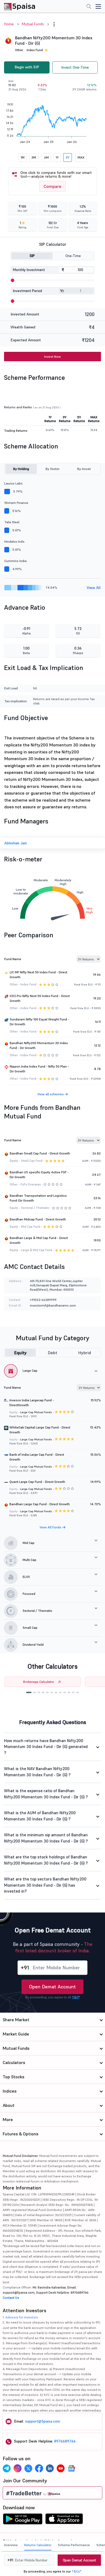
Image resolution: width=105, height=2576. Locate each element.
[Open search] (89, 7)
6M (46, 157)
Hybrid (85, 1353)
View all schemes (51, 1094)
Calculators (14, 2062)
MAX (81, 157)
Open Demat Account (52, 1987)
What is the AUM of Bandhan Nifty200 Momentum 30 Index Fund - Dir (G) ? (40, 1816)
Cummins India (15, 561)
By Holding (21, 469)
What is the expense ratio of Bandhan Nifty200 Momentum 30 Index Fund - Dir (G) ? (46, 1794)
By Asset (84, 469)
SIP (32, 256)
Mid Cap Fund (31, 1227)
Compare (52, 186)
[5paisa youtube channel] (61, 2468)
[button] (29, 1692)
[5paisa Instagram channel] (17, 2468)
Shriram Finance (16, 503)
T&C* (76, 1997)
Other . (20, 50)
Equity (20, 1353)
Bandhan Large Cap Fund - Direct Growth (40, 1504)
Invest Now (52, 357)
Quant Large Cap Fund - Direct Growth (37, 1482)
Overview (11, 2545)
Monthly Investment (29, 270)
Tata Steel (12, 522)
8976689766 (65, 2441)
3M (34, 157)
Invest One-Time (75, 67)
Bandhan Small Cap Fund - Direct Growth (40, 1153)
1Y (57, 157)
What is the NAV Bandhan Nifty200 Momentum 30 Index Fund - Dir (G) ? (37, 1772)
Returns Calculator (38, 2545)
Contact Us (11, 2298)
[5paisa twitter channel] (28, 2468)
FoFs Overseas (31, 1184)
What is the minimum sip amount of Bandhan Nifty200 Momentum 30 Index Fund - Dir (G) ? (46, 1838)
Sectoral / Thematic (35, 1208)
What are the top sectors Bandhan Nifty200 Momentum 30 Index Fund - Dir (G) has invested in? (45, 1885)
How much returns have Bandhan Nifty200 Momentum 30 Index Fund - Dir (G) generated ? (46, 1747)
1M (23, 157)
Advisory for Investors (22, 2317)
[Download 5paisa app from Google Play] (23, 2520)
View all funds (51, 1527)
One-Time (73, 256)
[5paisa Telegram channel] (7, 2468)
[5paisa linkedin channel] (50, 2468)
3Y (68, 157)
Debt (53, 1353)
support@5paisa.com (43, 2421)
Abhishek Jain (16, 843)
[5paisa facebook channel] (39, 2468)
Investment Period (27, 291)
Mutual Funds (33, 24)
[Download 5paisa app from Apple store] (64, 2520)
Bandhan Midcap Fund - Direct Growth (38, 1219)
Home (9, 24)
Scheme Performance (74, 2545)
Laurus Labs (13, 483)
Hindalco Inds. (15, 541)
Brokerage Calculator (39, 1682)
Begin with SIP (27, 67)
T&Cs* (76, 2571)
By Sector (52, 469)
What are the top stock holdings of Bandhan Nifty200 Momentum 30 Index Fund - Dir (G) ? (46, 1860)
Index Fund (35, 50)
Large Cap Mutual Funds (36, 1412)
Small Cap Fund (32, 1161)
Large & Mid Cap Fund (37, 1250)
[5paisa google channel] (71, 2468)
